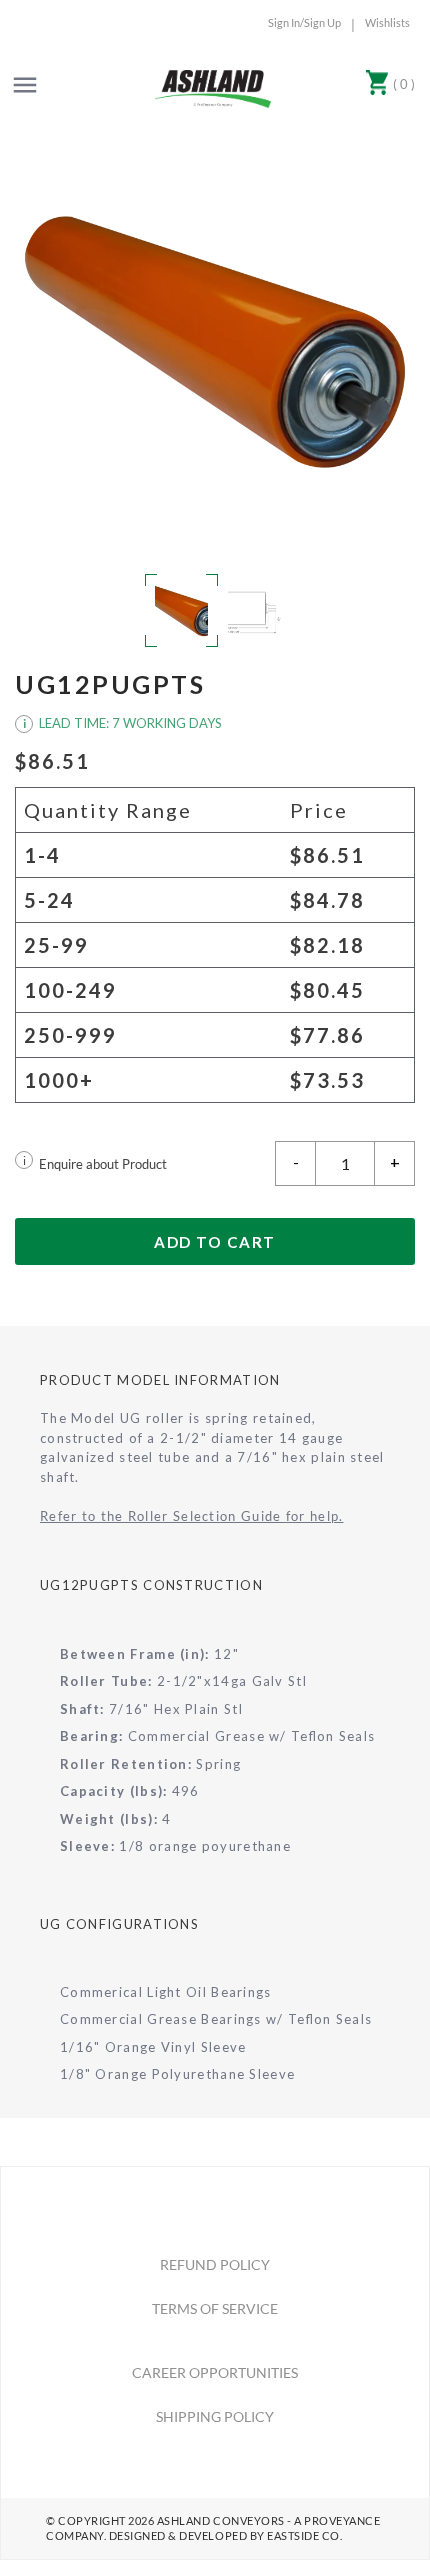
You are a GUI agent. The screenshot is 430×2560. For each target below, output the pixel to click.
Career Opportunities (215, 2372)
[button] (215, 342)
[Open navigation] (25, 85)
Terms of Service (215, 2308)
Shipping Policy (215, 2416)
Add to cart (215, 1242)
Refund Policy (215, 2264)
